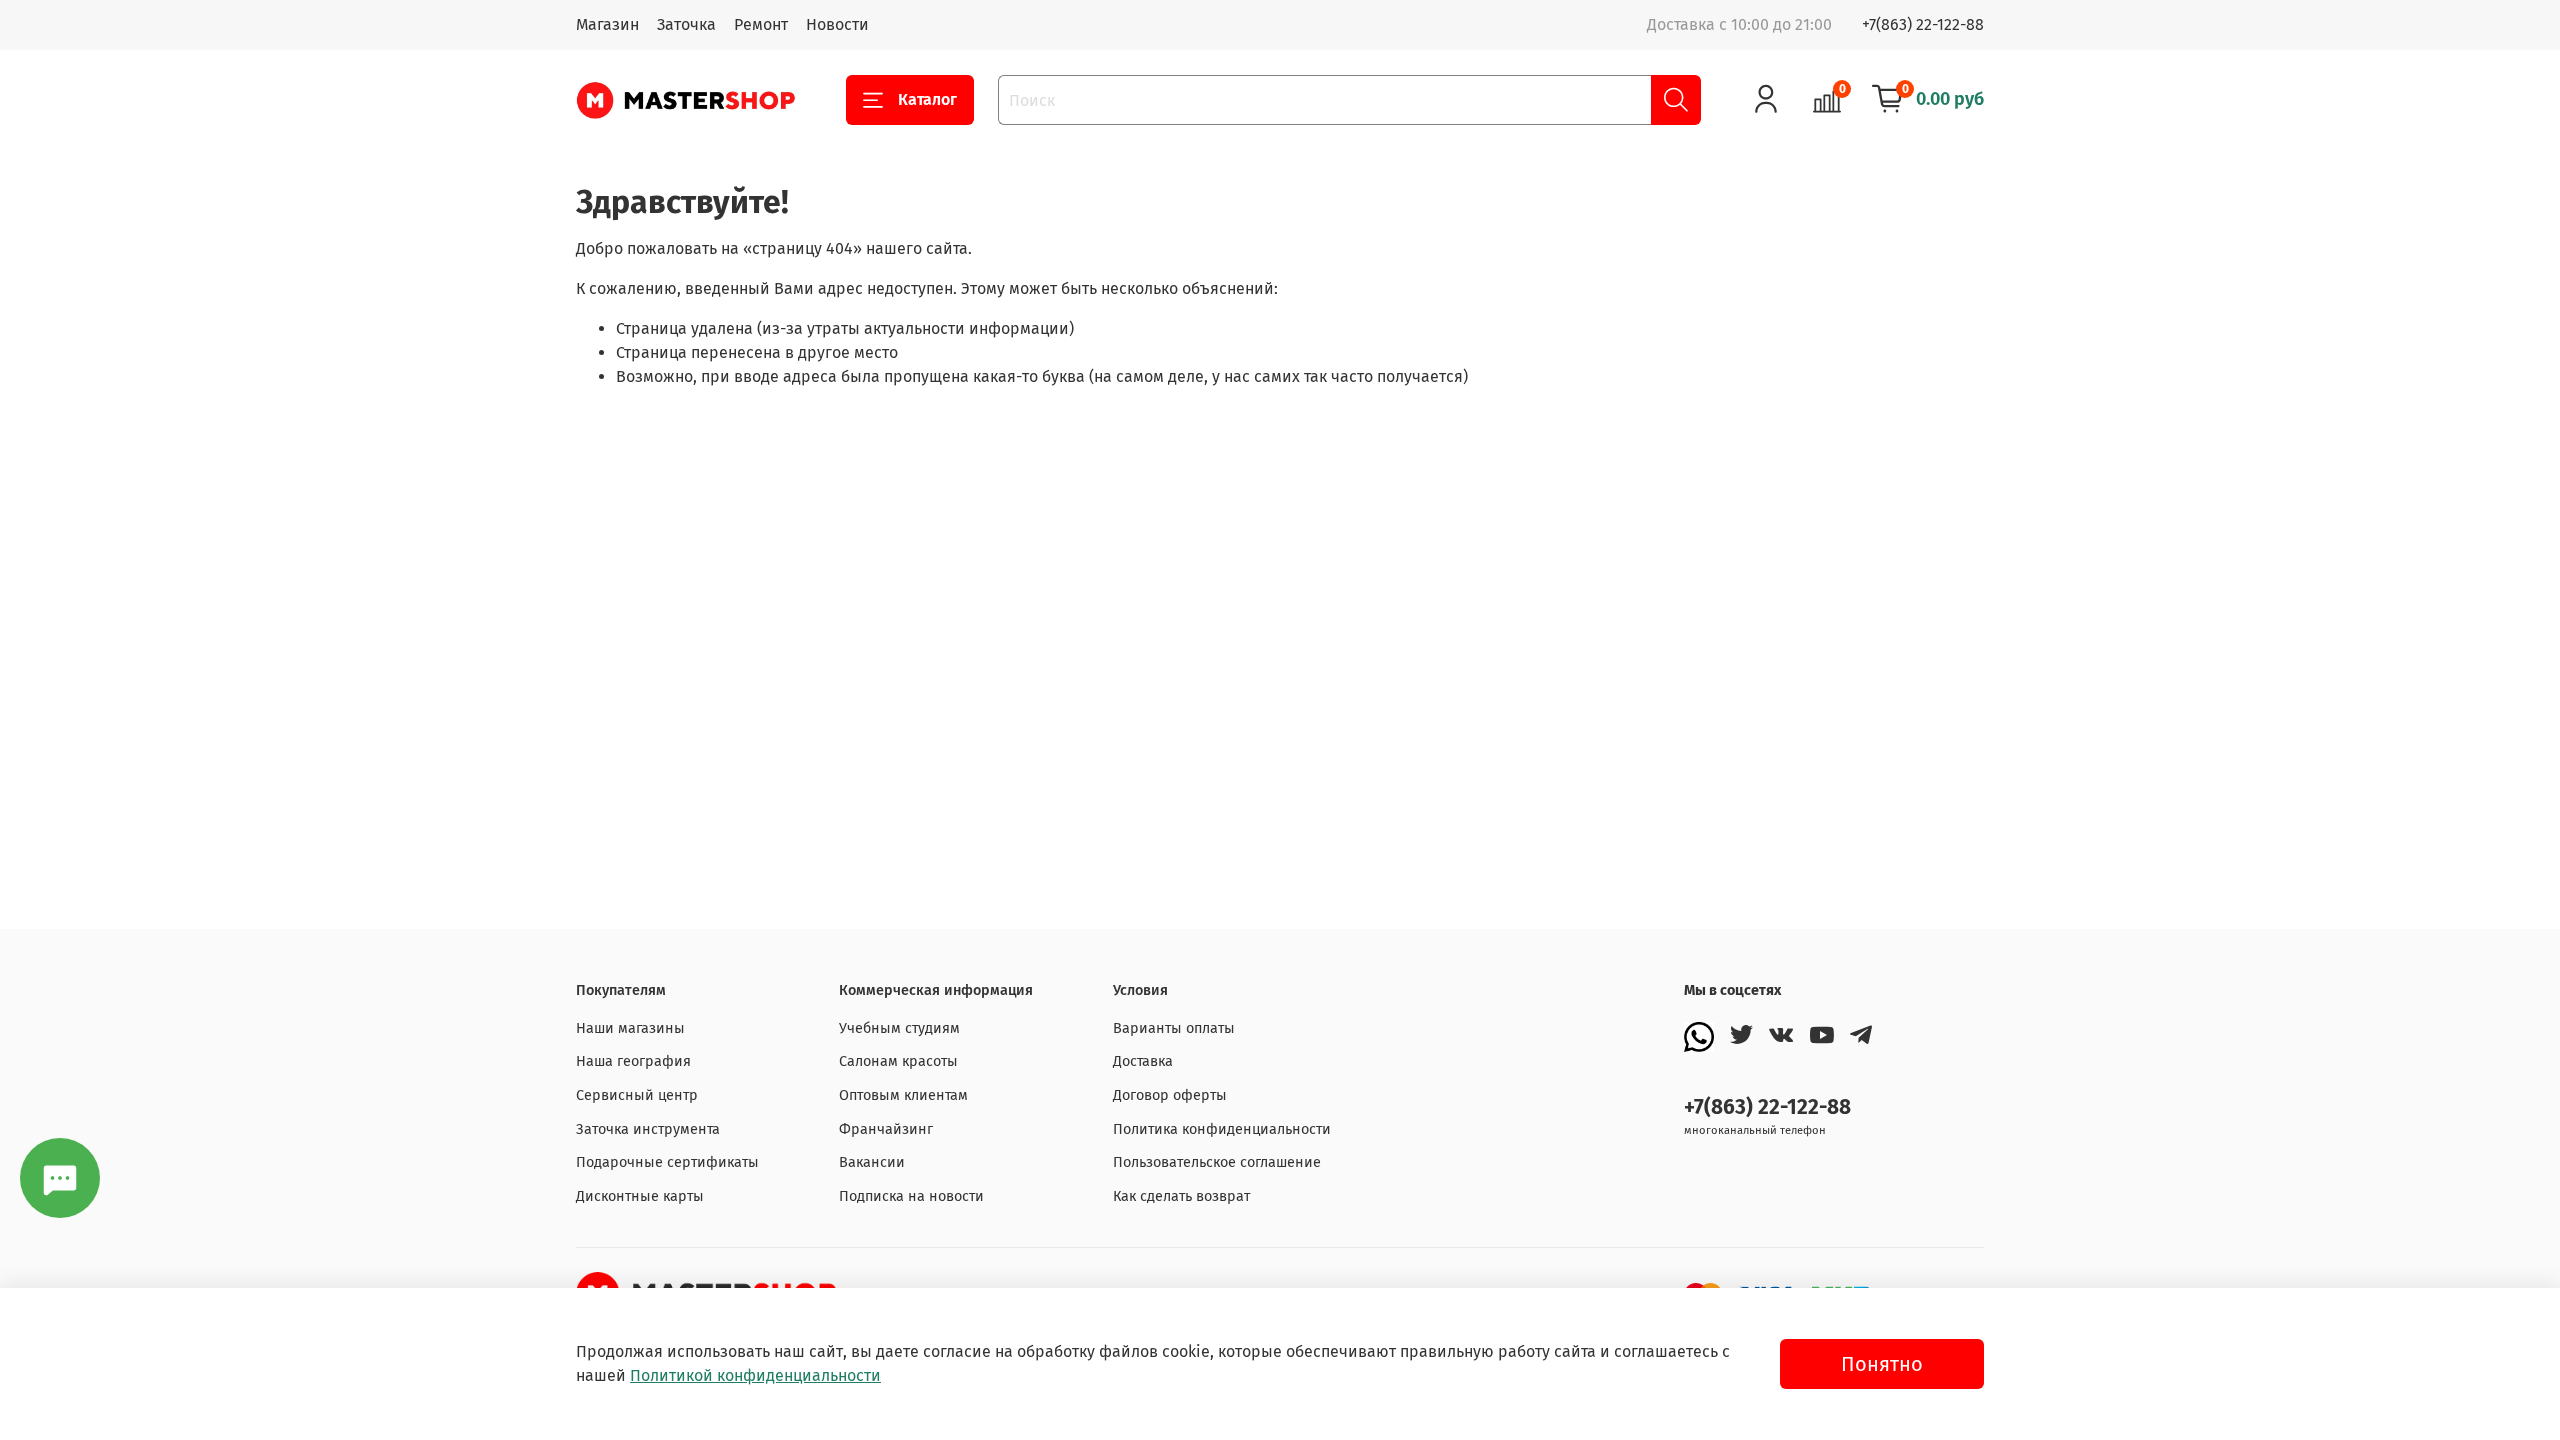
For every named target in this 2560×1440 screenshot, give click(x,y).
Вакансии (872, 1162)
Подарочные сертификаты (667, 1162)
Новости (837, 24)
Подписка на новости (911, 1196)
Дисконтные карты (640, 1196)
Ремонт (761, 24)
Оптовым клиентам (903, 1095)
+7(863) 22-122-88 (1923, 24)
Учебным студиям (899, 1028)
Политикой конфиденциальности (755, 1375)
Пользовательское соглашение (1217, 1162)
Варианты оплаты (1174, 1028)
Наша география (633, 1061)
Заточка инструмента (648, 1129)
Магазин (607, 24)
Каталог (927, 99)
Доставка (1143, 1061)
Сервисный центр (637, 1095)
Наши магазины (630, 1028)
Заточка (686, 24)
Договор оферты (1170, 1095)
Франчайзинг (886, 1129)
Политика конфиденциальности (1222, 1129)
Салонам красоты (898, 1061)
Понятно (1882, 1364)
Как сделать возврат (1181, 1196)
